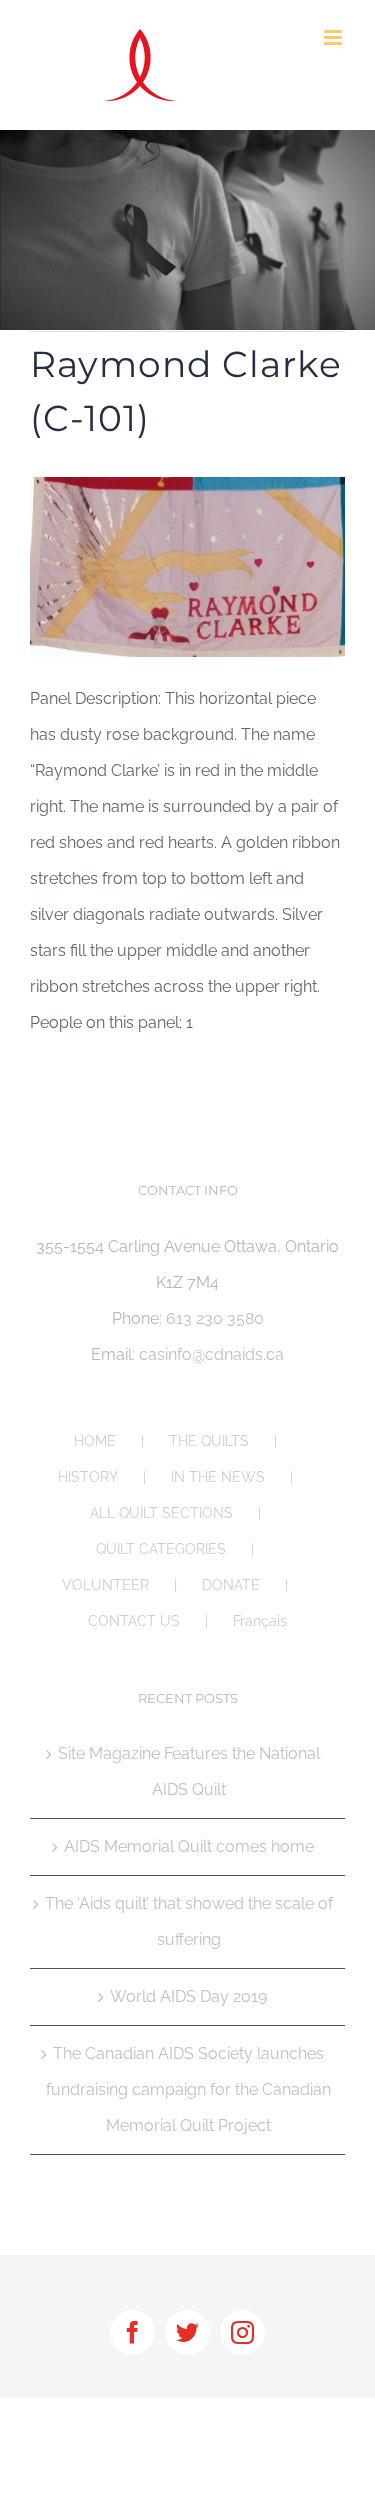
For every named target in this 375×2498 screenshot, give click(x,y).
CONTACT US (134, 1621)
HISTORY (88, 1477)
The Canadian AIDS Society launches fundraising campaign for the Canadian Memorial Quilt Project (188, 2089)
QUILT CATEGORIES (161, 1549)
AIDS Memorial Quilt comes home (189, 1846)
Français (260, 1621)
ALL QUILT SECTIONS (161, 1513)
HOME (95, 1441)
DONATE (231, 1585)
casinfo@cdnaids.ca (211, 1354)
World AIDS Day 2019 (188, 1996)
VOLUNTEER (105, 1585)
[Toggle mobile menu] (334, 37)
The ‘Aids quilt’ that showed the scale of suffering (189, 1921)
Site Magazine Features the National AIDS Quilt (189, 1771)
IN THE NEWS (218, 1477)
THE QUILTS (209, 1441)
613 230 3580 (215, 1318)
